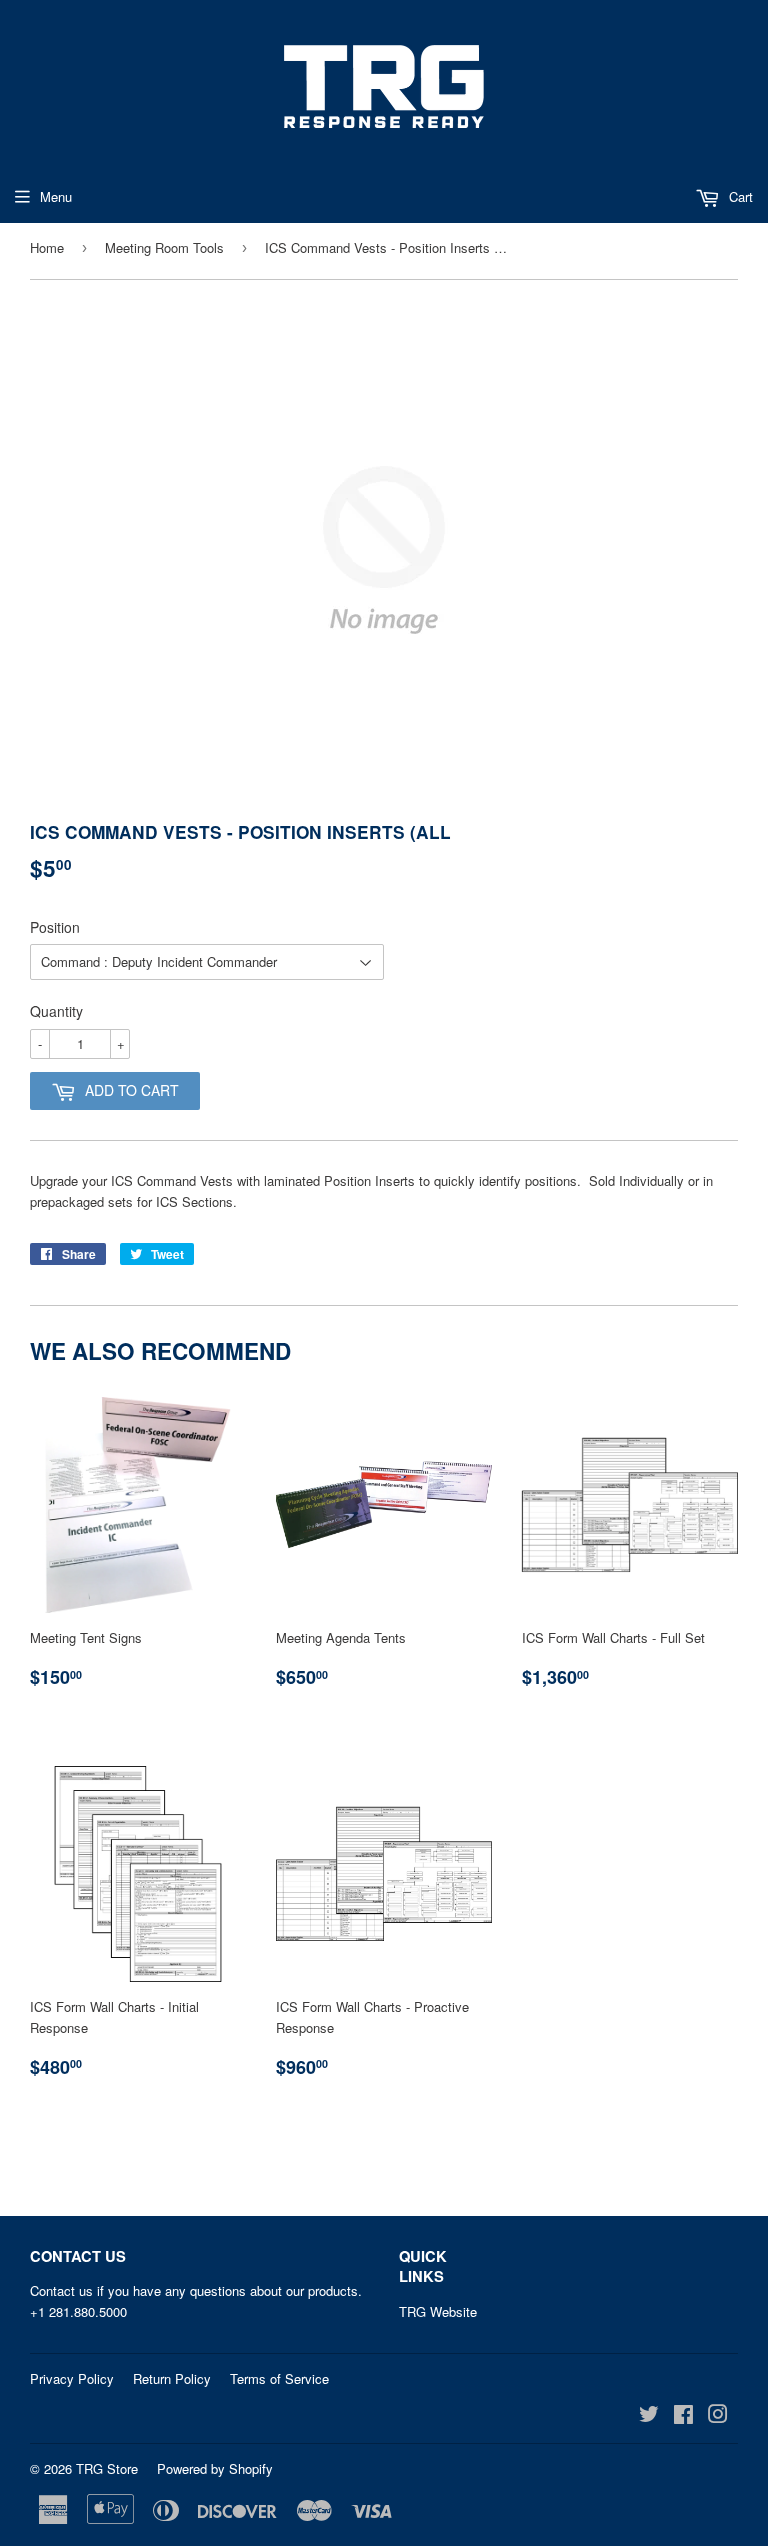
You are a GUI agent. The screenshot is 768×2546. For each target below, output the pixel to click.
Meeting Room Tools (164, 247)
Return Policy (172, 2378)
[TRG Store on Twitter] (649, 2416)
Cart (739, 196)
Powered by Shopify (215, 2468)
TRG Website (438, 2311)
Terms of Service (279, 2378)
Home (47, 247)
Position (55, 927)
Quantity (56, 1011)
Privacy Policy (72, 2378)
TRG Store (107, 2468)
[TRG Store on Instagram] (718, 2416)
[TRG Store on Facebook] (683, 2416)
